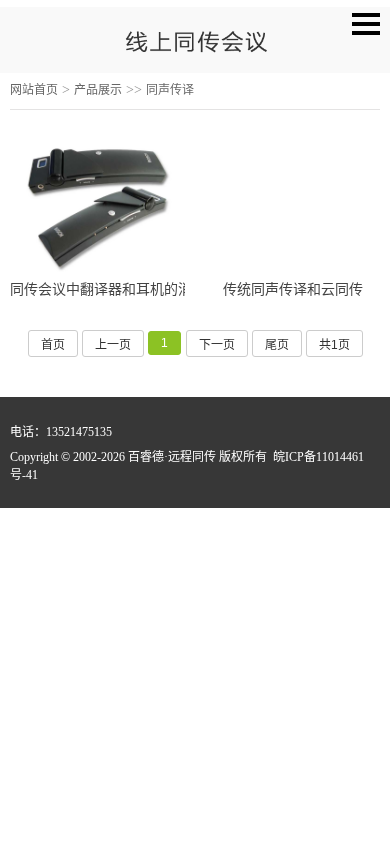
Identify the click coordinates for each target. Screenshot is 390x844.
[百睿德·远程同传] (195, 47)
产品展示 (98, 90)
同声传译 (170, 90)
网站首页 (34, 90)
